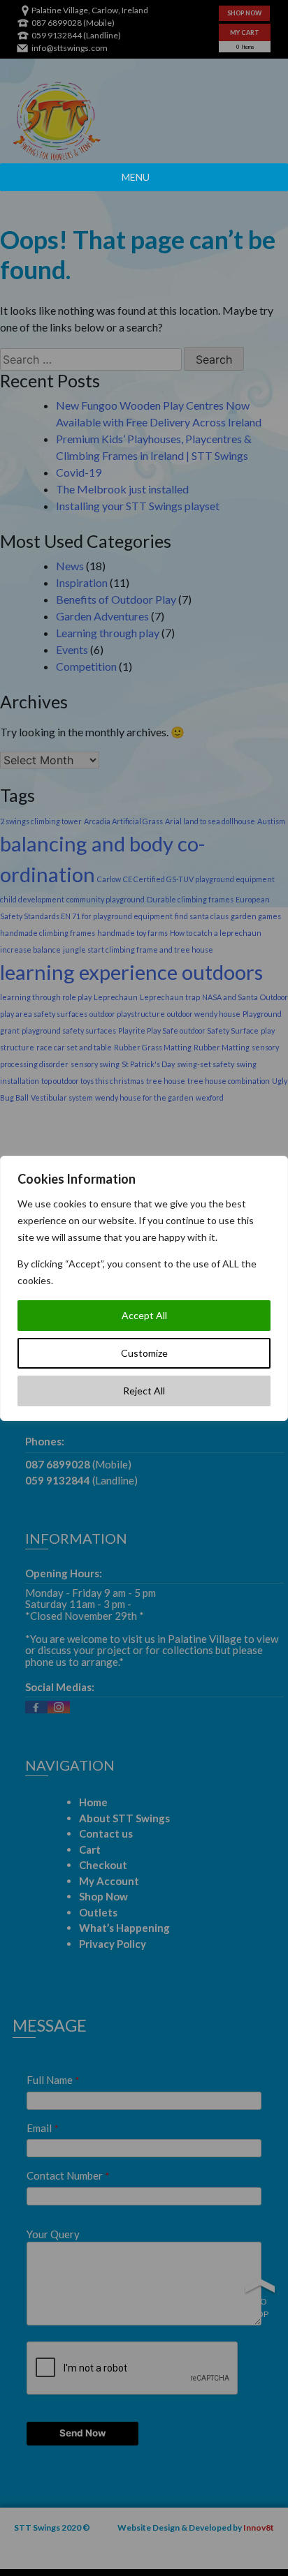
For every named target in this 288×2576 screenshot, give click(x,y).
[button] (136, 177)
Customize (144, 1353)
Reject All (144, 1391)
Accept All (144, 1315)
